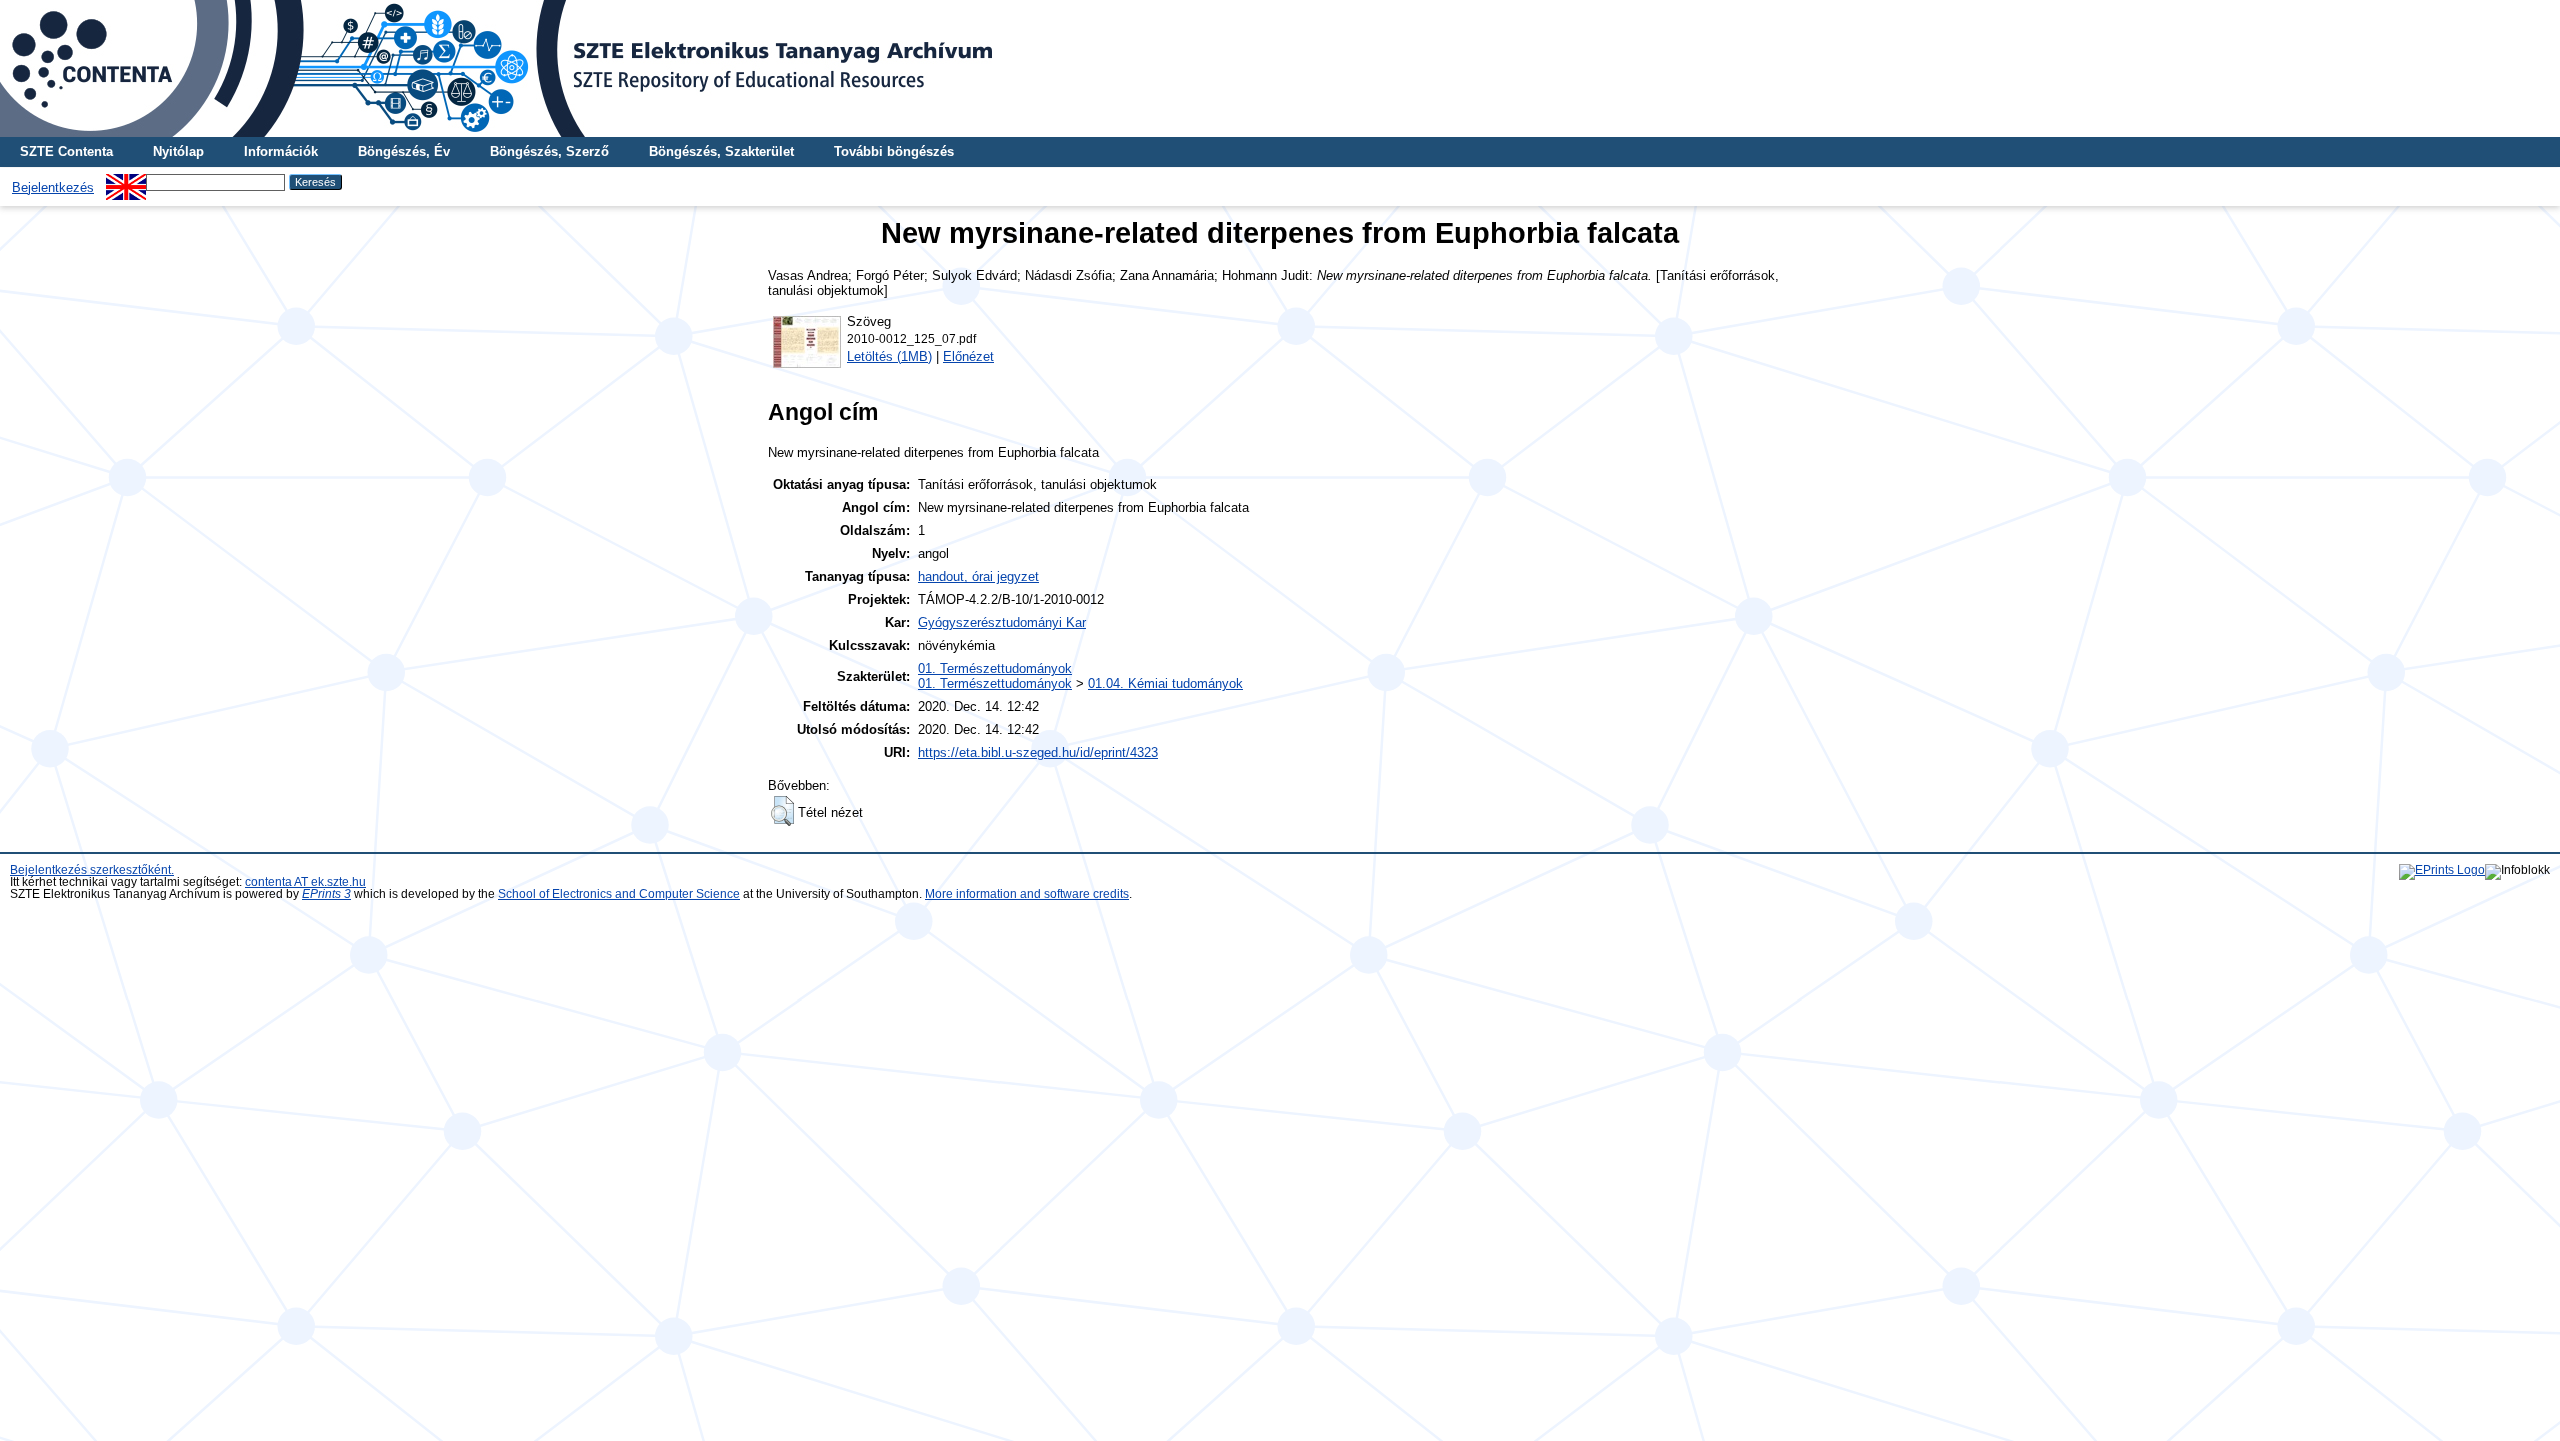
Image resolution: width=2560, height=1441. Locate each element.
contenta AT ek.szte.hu (305, 882)
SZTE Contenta (66, 151)
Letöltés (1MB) (889, 356)
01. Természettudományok (995, 668)
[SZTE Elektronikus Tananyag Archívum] (1280, 68)
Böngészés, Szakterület (721, 151)
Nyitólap (178, 151)
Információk (281, 151)
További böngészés (894, 151)
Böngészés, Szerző (549, 151)
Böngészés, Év (404, 151)
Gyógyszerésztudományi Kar (1002, 622)
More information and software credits (1027, 894)
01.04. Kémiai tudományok (1165, 683)
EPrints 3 (326, 894)
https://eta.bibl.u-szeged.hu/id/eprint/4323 (1038, 752)
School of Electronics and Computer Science (619, 894)
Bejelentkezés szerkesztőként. (92, 870)
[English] (126, 181)
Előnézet (968, 356)
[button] (782, 811)
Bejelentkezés (53, 187)
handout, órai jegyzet (978, 576)
